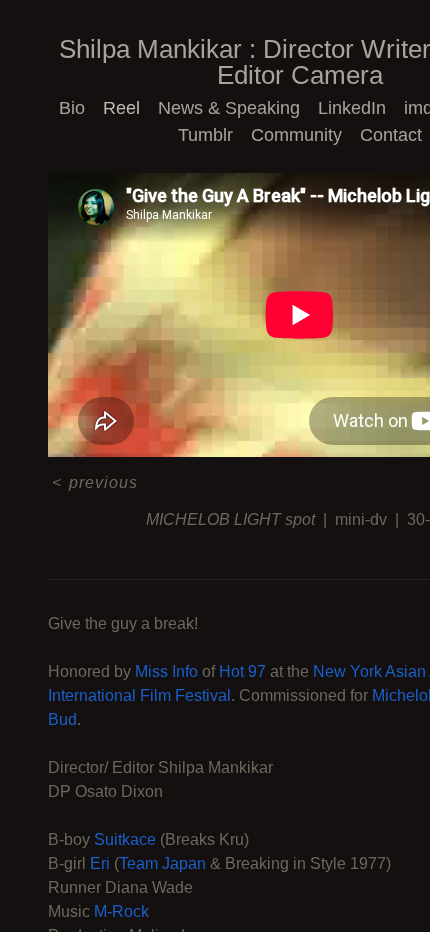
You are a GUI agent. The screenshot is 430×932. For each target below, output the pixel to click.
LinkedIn (347, 108)
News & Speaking (229, 108)
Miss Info (166, 671)
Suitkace (125, 839)
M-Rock (121, 911)
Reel (129, 108)
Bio (82, 108)
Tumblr (209, 135)
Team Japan (162, 863)
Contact (388, 135)
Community (297, 135)
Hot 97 (242, 671)
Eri (100, 863)
